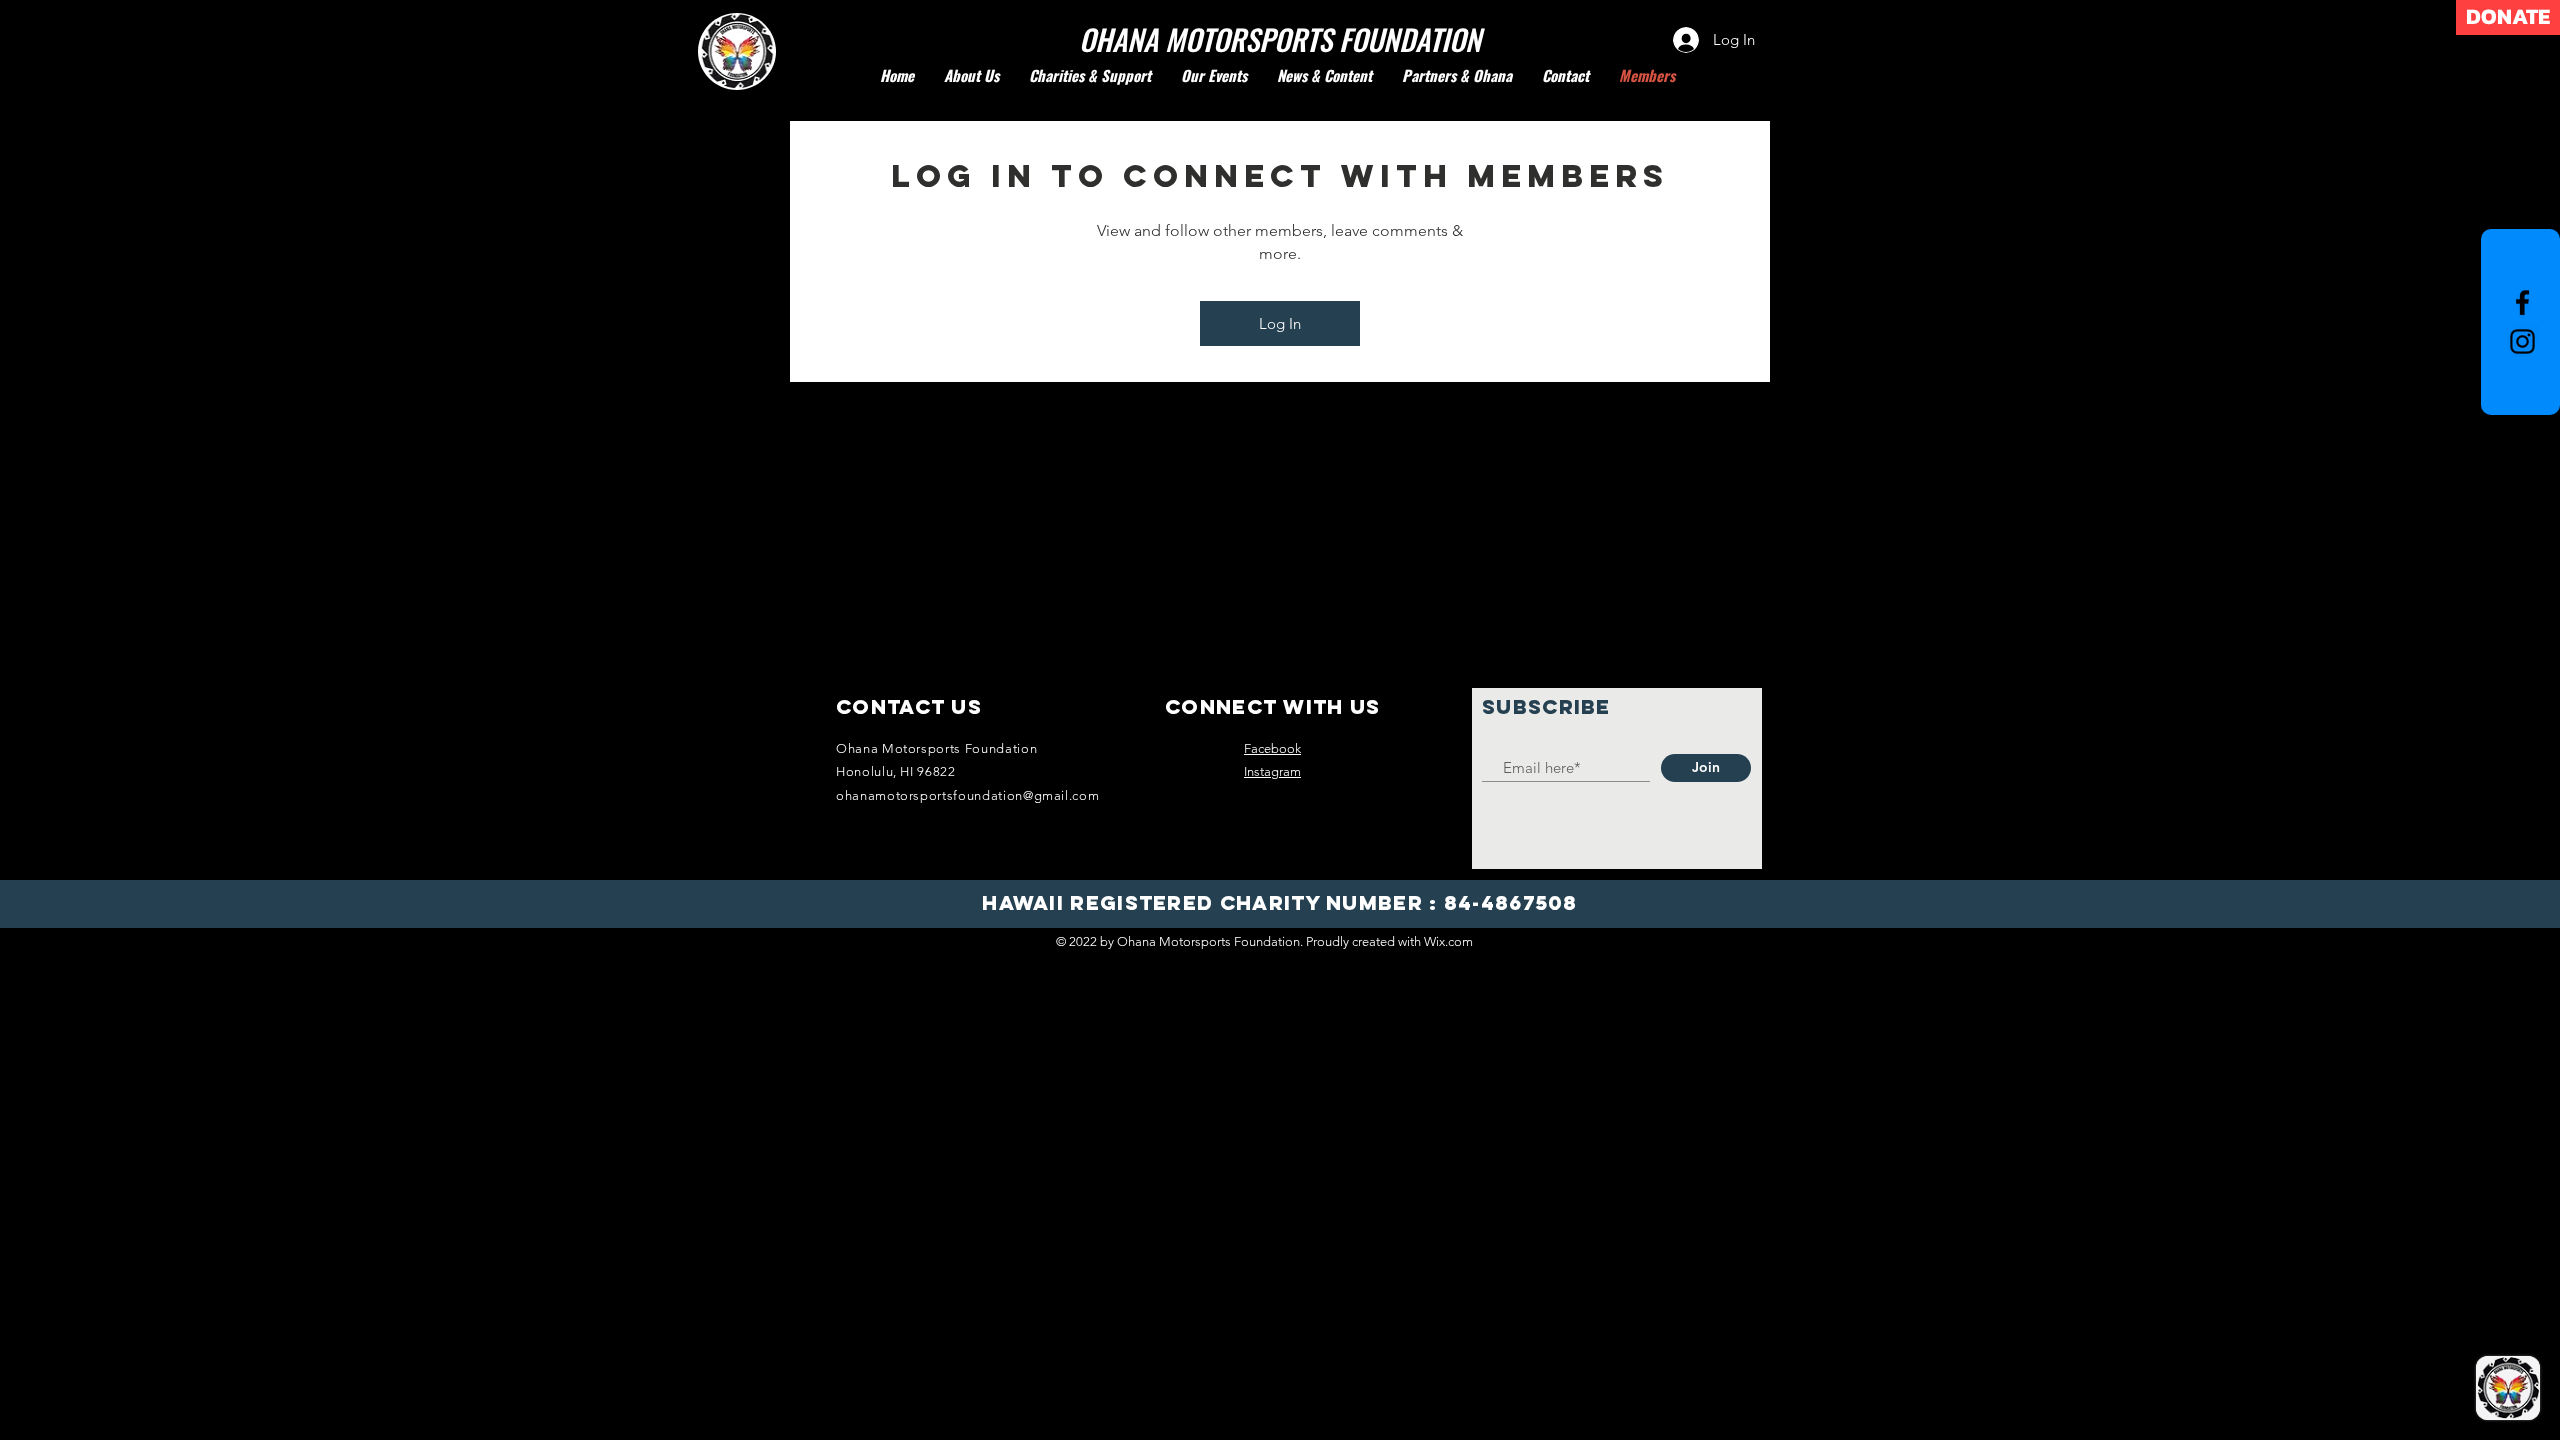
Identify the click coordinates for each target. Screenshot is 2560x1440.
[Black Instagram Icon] (2522, 341)
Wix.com (1448, 941)
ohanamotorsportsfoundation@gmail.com (967, 795)
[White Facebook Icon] (2522, 302)
